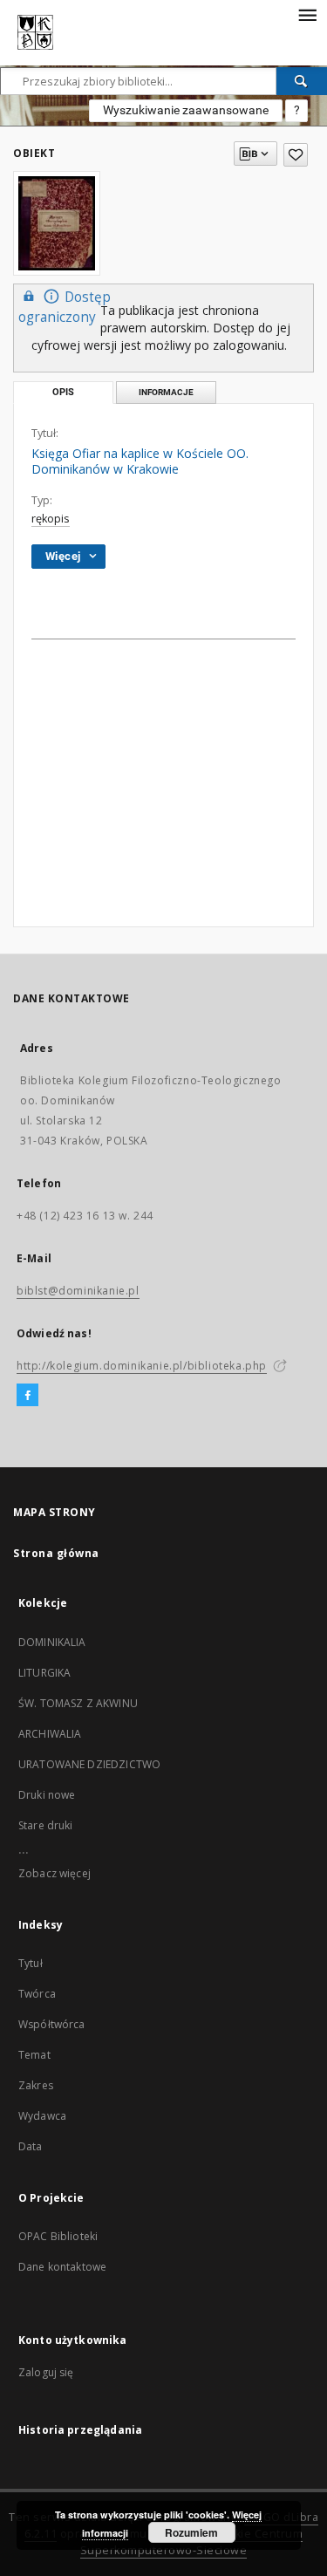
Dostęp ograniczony (65, 307)
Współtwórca (52, 2024)
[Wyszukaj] (302, 81)
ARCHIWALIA (50, 1734)
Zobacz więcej (54, 1873)
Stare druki (46, 1825)
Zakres (36, 2085)
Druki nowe (47, 1795)
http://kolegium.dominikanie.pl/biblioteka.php (142, 1366)
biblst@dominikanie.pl (78, 1291)
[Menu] (307, 14)
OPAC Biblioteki (58, 2236)
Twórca (37, 1994)
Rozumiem (191, 2532)
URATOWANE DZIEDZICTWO (89, 1764)
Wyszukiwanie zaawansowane (186, 110)
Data (31, 2146)
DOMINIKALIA (52, 1642)
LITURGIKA (44, 1673)
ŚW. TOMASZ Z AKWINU (78, 1703)
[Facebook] (27, 1396)
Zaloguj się (46, 2372)
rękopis (51, 519)
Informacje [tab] (166, 392)
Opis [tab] (63, 392)
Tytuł (31, 1963)
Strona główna (56, 1553)
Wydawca (42, 2116)
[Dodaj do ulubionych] (296, 155)
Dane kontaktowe (62, 2267)
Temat (34, 2055)
